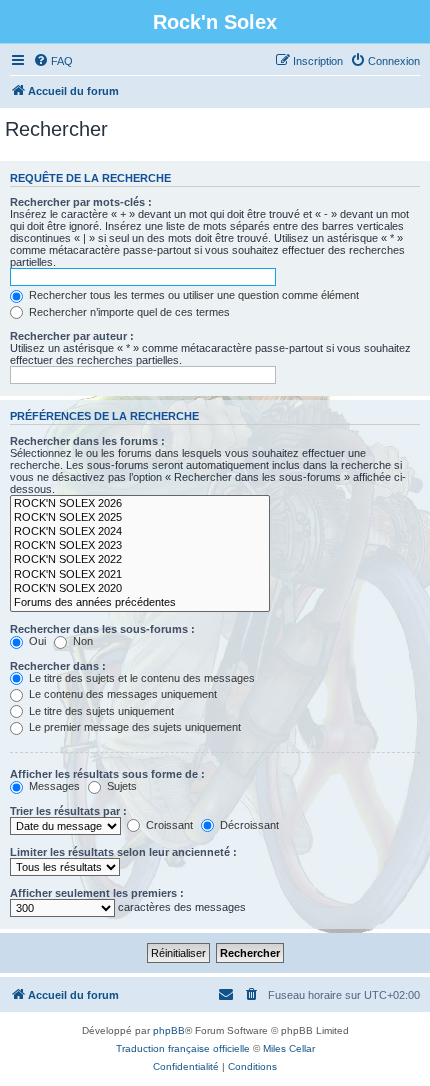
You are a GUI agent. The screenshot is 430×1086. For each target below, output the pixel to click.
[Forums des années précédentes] (140, 603)
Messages (53, 786)
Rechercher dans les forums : (87, 441)
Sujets (120, 786)
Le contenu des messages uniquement (121, 694)
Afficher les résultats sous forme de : (107, 774)
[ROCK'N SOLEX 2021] (140, 575)
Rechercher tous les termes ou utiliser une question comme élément (192, 295)
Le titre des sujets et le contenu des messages (140, 678)
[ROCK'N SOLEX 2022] (140, 560)
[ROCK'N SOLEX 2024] (140, 532)
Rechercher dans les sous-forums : (102, 629)
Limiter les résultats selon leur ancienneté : (123, 852)
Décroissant (248, 825)
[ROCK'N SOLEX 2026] (140, 504)
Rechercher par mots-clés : (81, 202)
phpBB (169, 1030)
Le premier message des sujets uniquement (133, 727)
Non (81, 641)
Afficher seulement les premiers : (97, 893)
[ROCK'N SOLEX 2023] (140, 546)
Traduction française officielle (183, 1048)
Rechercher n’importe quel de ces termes (128, 312)
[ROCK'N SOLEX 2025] (140, 518)
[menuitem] (53, 61)
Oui (36, 641)
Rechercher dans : (58, 666)
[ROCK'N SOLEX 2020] (140, 589)
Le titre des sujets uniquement (100, 711)
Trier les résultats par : (68, 811)
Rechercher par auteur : (72, 336)
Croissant (168, 825)
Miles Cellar (289, 1048)
